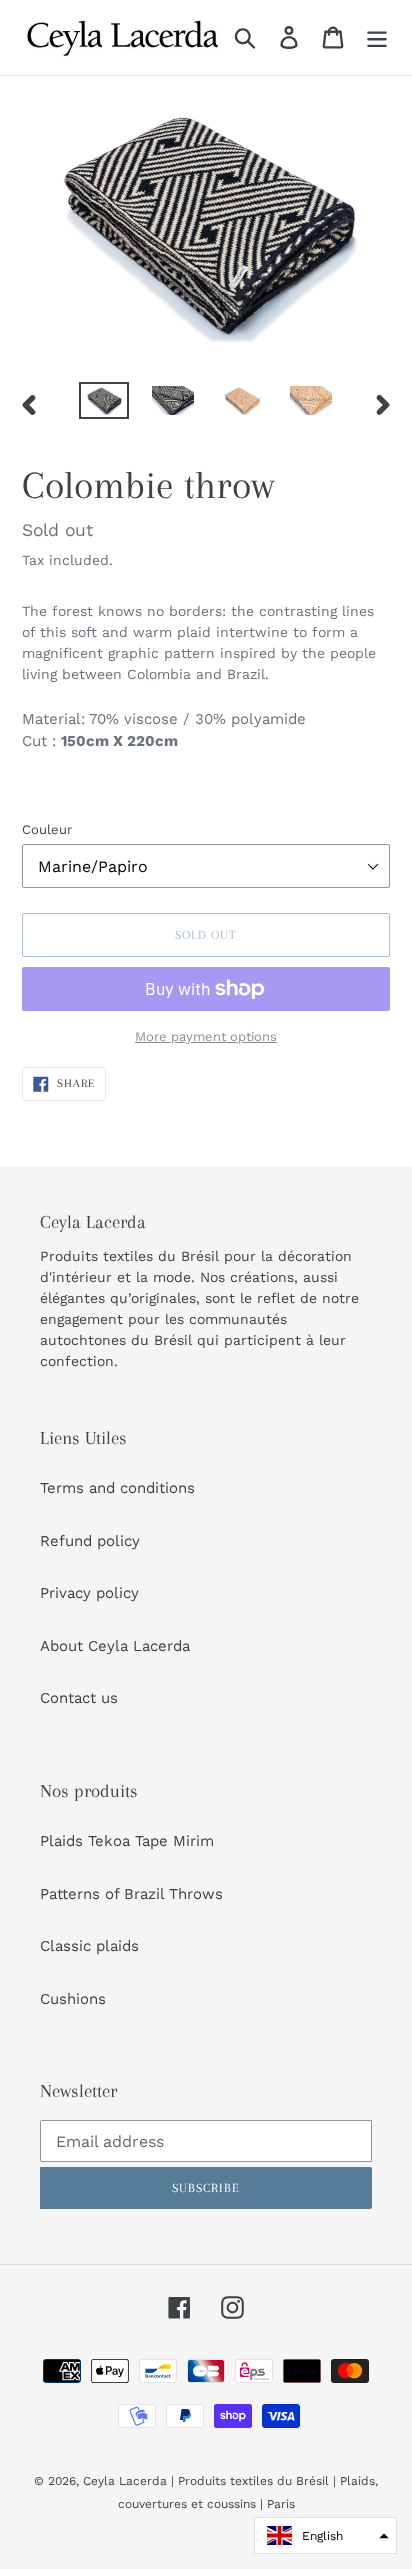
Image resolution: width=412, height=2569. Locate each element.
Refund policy (90, 1541)
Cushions (73, 1999)
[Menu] (377, 38)
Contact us (79, 1698)
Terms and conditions (117, 1488)
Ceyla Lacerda (125, 2481)
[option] (104, 404)
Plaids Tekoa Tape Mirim (127, 1841)
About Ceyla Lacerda (115, 1646)
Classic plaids (89, 1946)
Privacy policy (89, 1593)
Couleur (47, 829)
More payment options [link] (206, 1036)
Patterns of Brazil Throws (131, 1894)
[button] (325, 2535)
